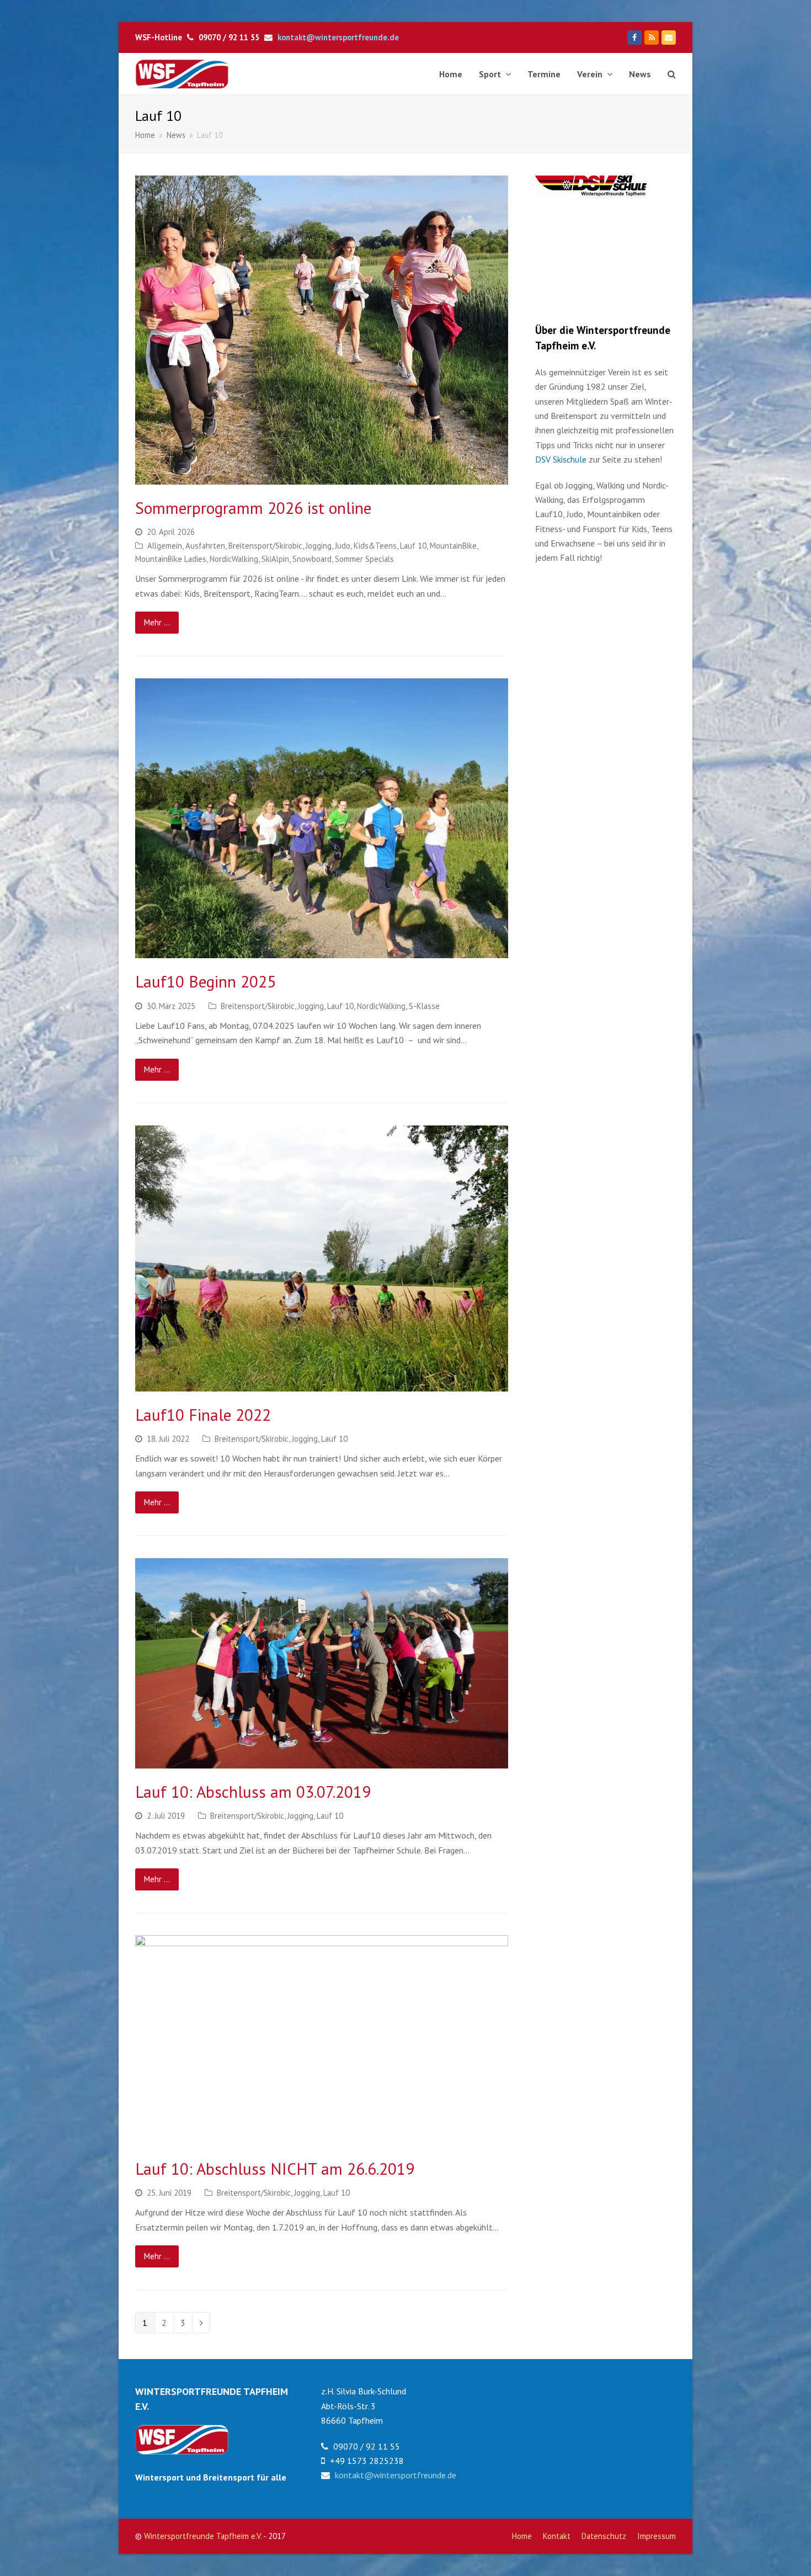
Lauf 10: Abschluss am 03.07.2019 (253, 1792)
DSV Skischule (561, 459)
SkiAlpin (275, 559)
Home (522, 2536)
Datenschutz (604, 2536)
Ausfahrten (205, 546)
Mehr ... (157, 622)
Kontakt (557, 2536)
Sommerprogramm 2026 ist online (253, 508)
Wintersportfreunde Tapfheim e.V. (203, 2536)
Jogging (319, 546)
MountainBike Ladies (171, 559)
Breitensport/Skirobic (265, 546)
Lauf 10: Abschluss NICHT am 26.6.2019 (275, 2169)
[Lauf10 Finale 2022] (322, 1258)
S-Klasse (424, 1006)
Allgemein (165, 546)
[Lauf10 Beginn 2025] (322, 818)
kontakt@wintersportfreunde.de (338, 37)
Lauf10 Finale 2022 (203, 1415)
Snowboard (312, 559)
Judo (343, 546)
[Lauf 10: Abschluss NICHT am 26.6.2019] (322, 2040)
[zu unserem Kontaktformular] (182, 2451)
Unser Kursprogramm (588, 217)
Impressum (657, 2536)
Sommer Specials (364, 559)
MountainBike (453, 546)
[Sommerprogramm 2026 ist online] (322, 330)
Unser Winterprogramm (592, 278)
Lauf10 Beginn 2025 (206, 981)
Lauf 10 (413, 546)
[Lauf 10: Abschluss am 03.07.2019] (322, 1663)
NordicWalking (234, 559)
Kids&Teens (375, 546)
